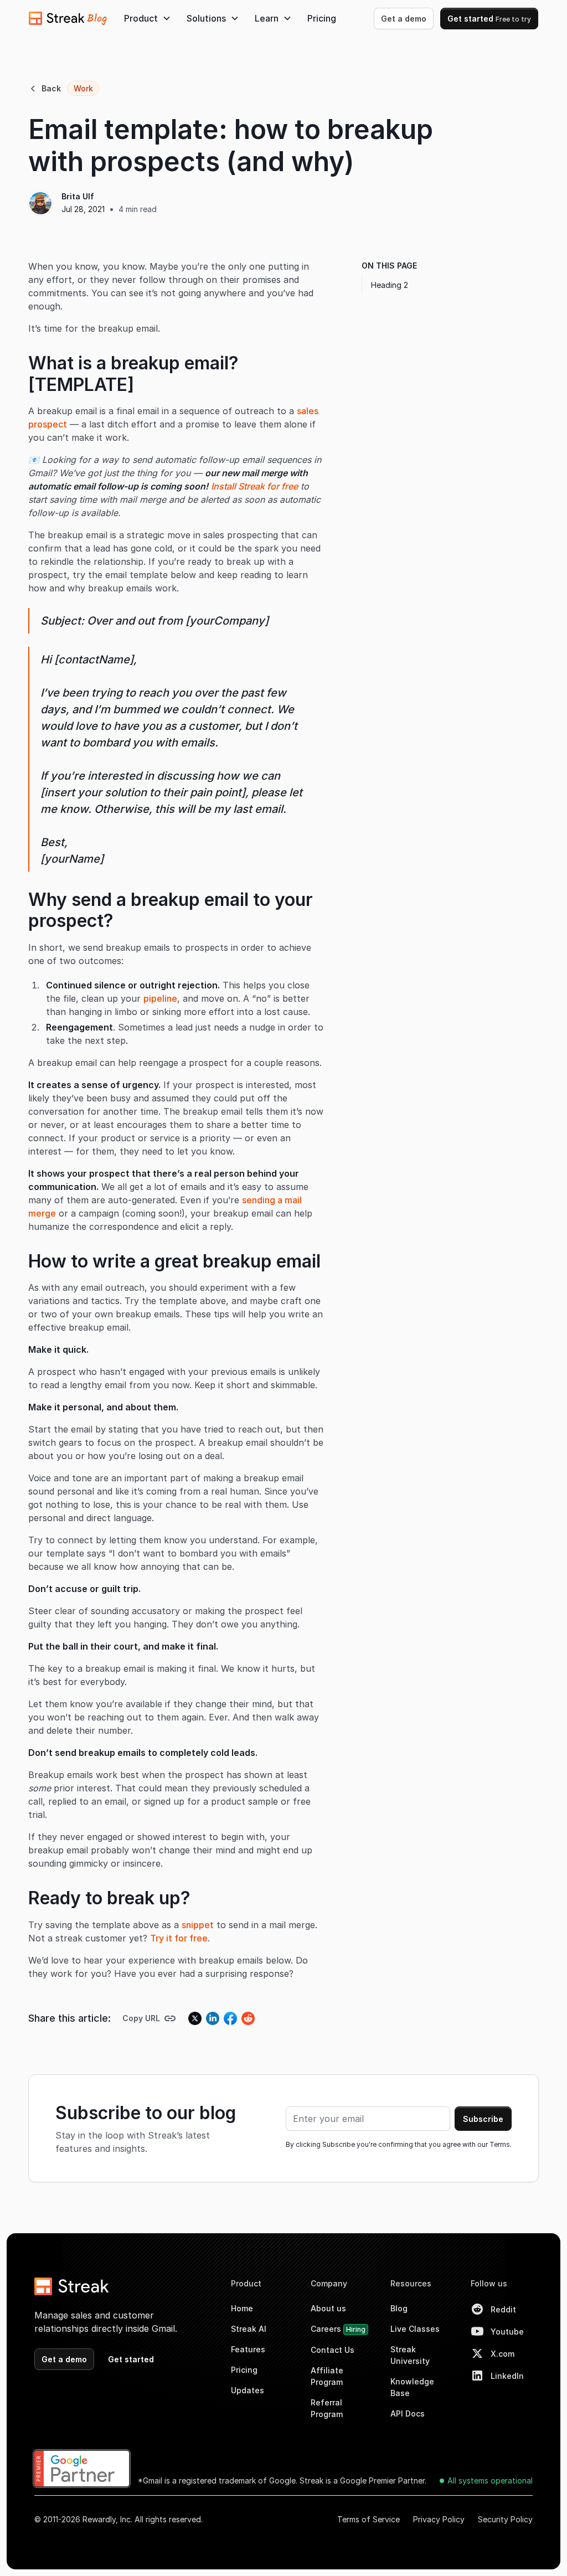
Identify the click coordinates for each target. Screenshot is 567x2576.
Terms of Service (368, 2519)
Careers (338, 2329)
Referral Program (327, 2408)
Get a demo (404, 19)
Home (242, 2308)
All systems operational (490, 2480)
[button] (148, 18)
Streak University (410, 2355)
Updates (248, 2390)
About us (328, 2308)
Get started (489, 19)
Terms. (501, 2144)
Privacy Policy (439, 2519)
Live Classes (415, 2329)
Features (248, 2349)
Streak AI (249, 2329)
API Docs (408, 2413)
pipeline (160, 998)
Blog (399, 2308)
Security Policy (505, 2519)
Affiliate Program (327, 2376)
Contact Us (333, 2350)
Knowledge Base (412, 2387)
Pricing (322, 18)
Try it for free (179, 1938)
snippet (198, 1925)
